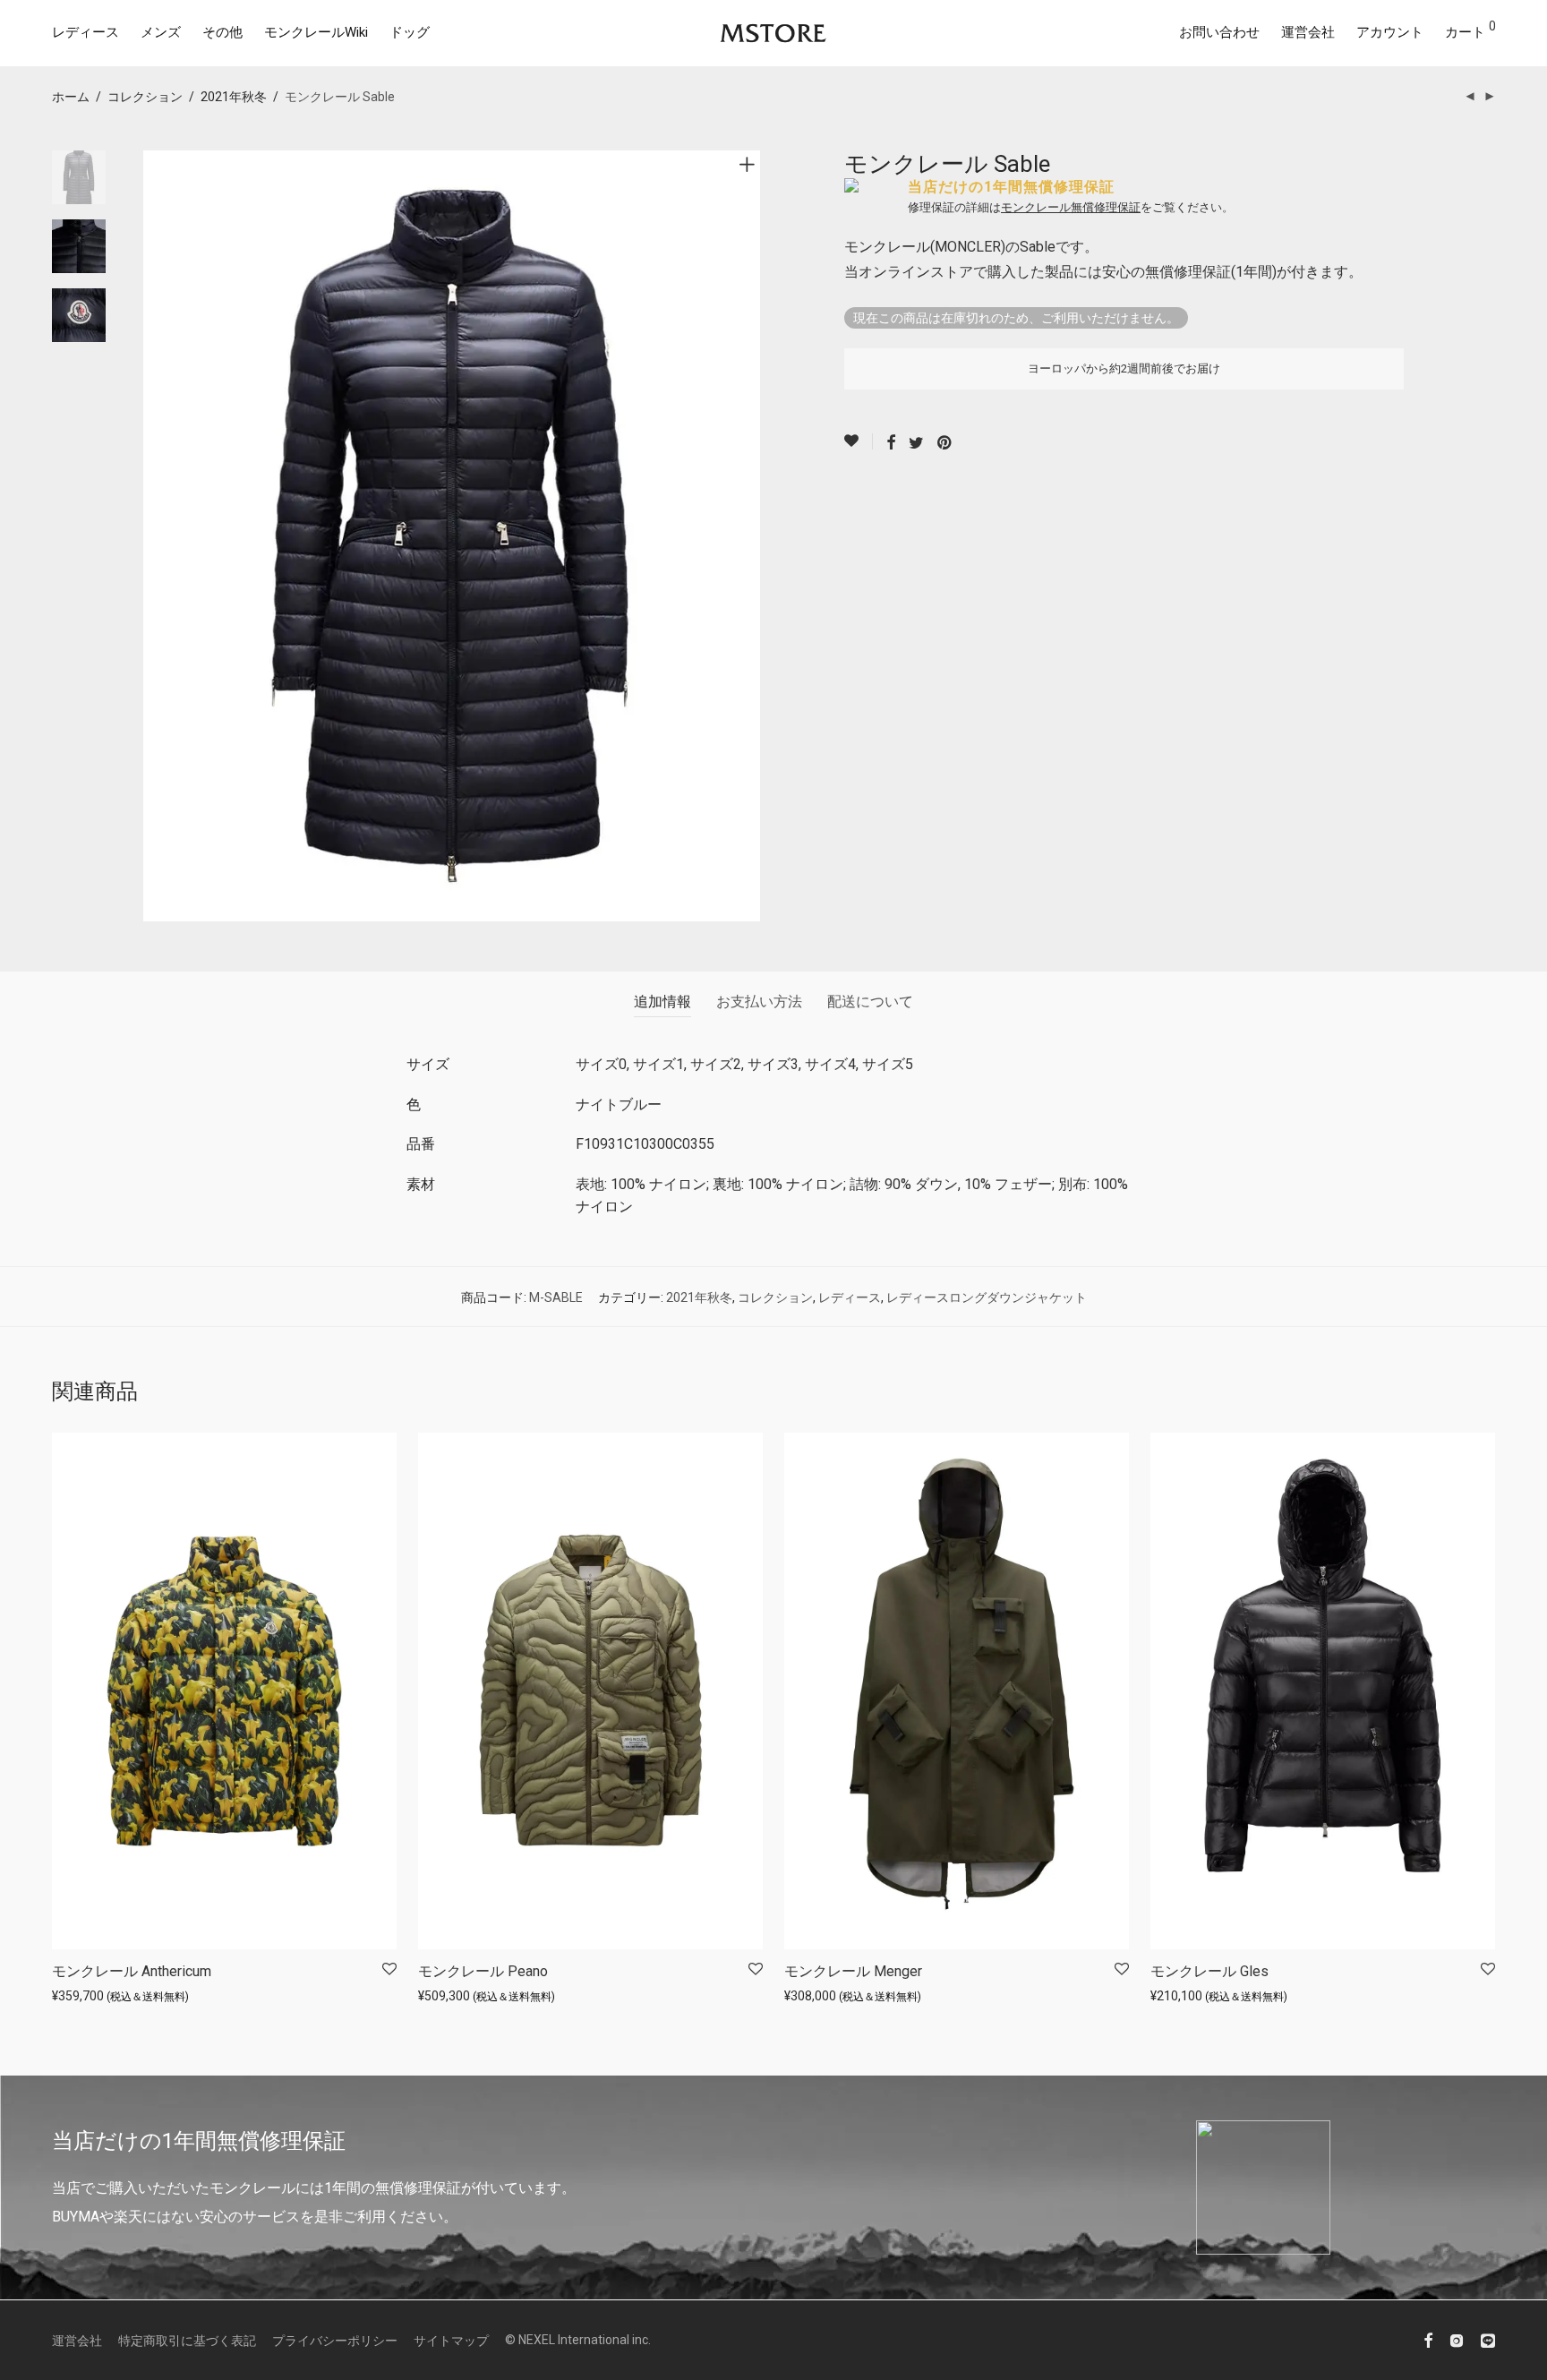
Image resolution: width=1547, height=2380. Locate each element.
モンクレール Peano (483, 1971)
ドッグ (410, 32)
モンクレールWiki (316, 32)
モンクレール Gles (1209, 1971)
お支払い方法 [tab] (759, 1002)
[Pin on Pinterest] (945, 443)
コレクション (145, 97)
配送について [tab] (870, 1002)
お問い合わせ (1219, 32)
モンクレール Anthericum (132, 1971)
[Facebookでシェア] (891, 443)
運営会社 (1308, 32)
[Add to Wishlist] (859, 441)
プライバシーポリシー (335, 2341)
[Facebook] (1428, 2340)
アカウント (1390, 32)
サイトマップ (451, 2341)
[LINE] (1488, 2340)
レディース (85, 32)
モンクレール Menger (853, 1971)
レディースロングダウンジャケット (987, 1297)
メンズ (161, 32)
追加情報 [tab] (662, 1002)
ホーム (71, 97)
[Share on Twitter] (916, 443)
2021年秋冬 (234, 97)
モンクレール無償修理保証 (1071, 207)
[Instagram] (1457, 2340)
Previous (154, 536)
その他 (222, 32)
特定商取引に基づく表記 (187, 2341)
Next (750, 536)
